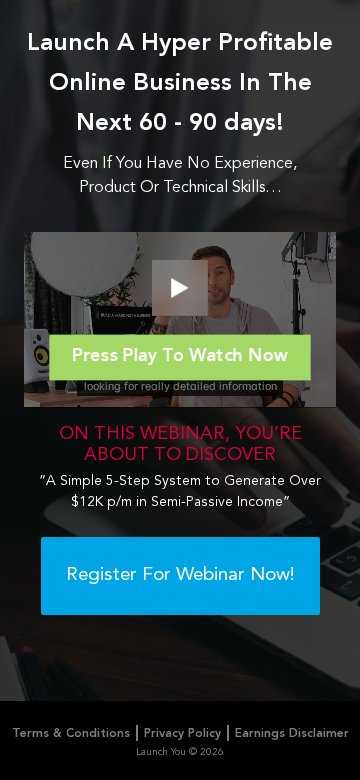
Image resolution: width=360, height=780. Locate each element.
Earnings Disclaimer (292, 734)
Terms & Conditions (71, 734)
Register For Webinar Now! (180, 575)
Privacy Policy (182, 734)
